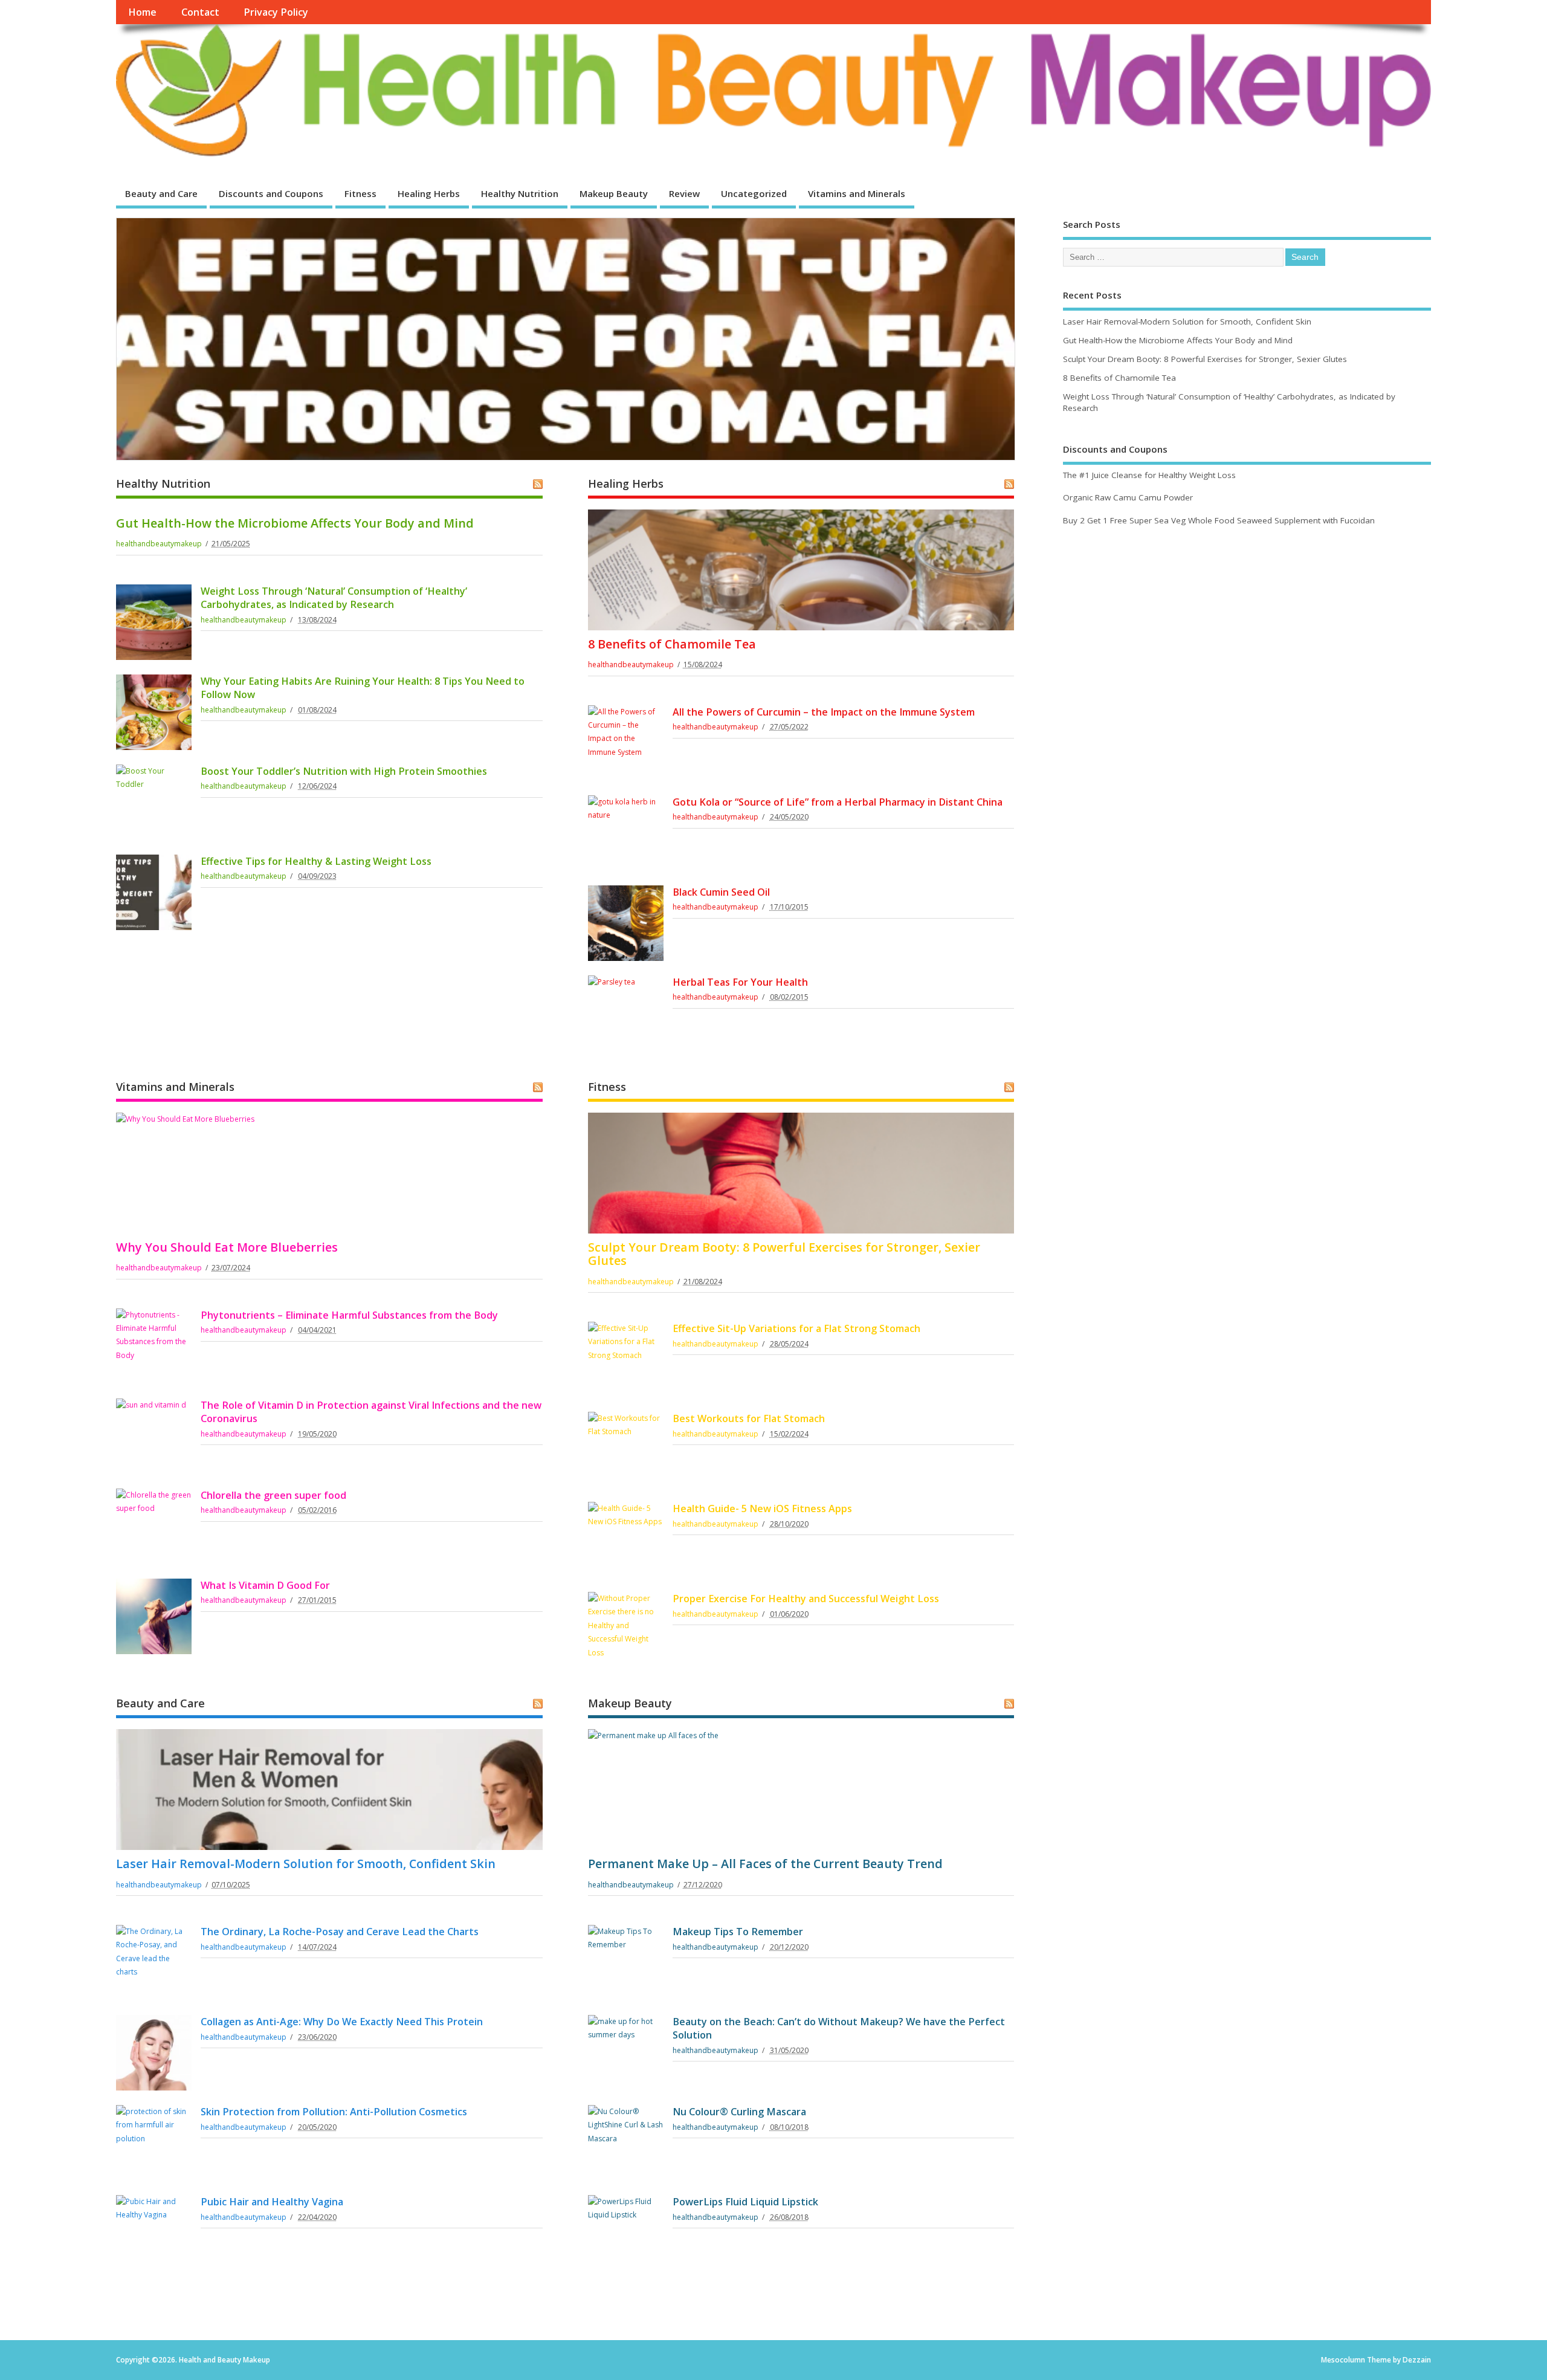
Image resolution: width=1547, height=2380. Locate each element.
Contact (200, 12)
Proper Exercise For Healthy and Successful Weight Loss (806, 1599)
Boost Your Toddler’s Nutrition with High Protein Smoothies (344, 771)
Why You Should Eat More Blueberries (227, 1247)
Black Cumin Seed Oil (721, 892)
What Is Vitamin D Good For (265, 1585)
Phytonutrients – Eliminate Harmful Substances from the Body (349, 1315)
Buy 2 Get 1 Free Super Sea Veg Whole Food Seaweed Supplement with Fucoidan (1219, 520)
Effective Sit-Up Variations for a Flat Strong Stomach (796, 1328)
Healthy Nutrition (520, 193)
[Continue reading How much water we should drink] (566, 338)
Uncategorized (754, 193)
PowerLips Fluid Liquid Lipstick (745, 2202)
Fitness (360, 193)
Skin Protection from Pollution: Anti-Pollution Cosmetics (334, 2112)
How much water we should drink (260, 406)
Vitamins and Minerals (857, 193)
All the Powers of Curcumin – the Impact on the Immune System (824, 712)
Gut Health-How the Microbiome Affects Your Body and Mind (295, 523)
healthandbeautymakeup (159, 544)
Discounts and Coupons (271, 193)
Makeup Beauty (614, 193)
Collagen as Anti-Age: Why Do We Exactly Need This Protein (342, 2022)
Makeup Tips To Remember (738, 1932)
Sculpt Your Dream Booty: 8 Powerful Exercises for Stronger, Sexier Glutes (784, 1254)
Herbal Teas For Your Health (740, 982)
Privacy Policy (276, 12)
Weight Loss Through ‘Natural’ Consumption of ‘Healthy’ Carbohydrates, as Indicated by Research (334, 598)
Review (684, 193)
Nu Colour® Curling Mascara (739, 2112)
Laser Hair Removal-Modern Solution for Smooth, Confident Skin (306, 1864)
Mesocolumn (1343, 2360)
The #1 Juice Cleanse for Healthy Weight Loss (1149, 475)
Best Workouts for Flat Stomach (749, 1418)
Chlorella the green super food (273, 1495)
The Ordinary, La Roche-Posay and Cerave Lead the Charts (340, 1932)
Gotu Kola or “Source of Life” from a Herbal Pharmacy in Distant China (838, 802)
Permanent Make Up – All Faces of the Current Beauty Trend (765, 1864)
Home (142, 12)
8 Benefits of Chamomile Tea (672, 644)
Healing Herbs (429, 193)
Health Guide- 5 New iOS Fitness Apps (762, 1509)
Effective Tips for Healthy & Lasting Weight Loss (316, 861)
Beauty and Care (161, 193)
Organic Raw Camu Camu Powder (1128, 497)
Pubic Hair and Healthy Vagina (272, 2202)
